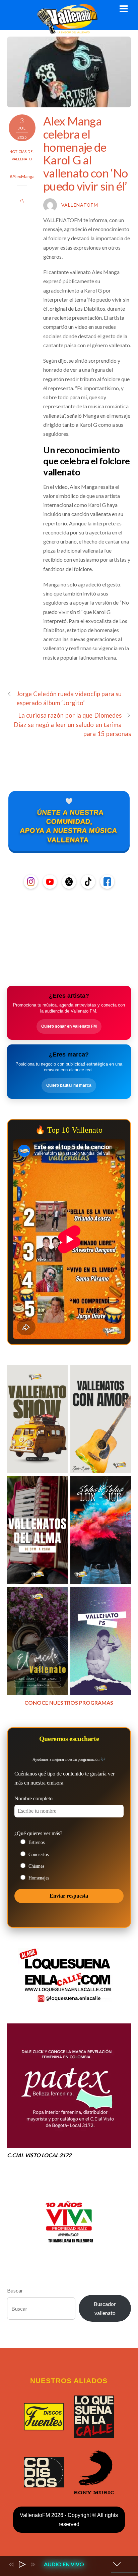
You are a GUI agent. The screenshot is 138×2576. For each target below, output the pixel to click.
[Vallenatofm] (69, 30)
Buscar (15, 2290)
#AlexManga (22, 176)
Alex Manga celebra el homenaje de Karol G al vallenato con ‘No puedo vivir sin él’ (85, 153)
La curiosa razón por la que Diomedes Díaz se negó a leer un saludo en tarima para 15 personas (73, 724)
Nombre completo (33, 1798)
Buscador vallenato (105, 2308)
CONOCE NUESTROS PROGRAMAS (69, 1703)
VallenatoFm (80, 205)
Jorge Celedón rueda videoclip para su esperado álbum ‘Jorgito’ (69, 698)
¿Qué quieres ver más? (38, 1833)
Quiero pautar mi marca (69, 1085)
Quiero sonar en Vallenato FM (69, 1026)
